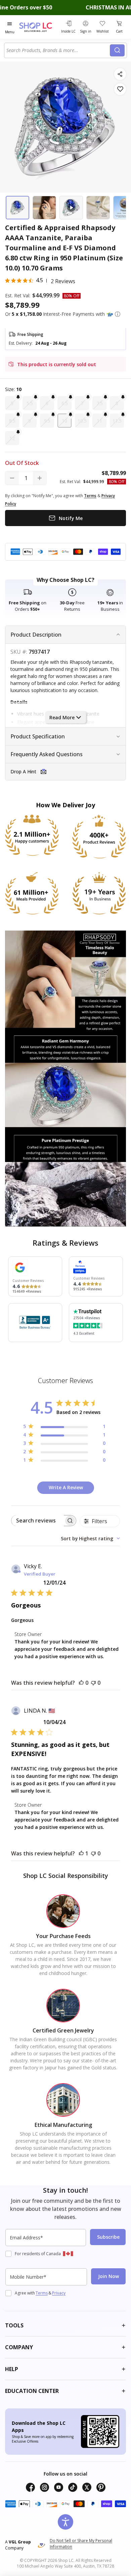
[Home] (39, 27)
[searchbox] (38, 1521)
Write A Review (66, 1487)
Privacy (59, 2293)
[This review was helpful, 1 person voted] (81, 1853)
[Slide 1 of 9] (17, 208)
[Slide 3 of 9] (71, 208)
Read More (62, 717)
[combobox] (58, 50)
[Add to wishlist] (120, 89)
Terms (42, 2293)
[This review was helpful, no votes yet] (81, 1683)
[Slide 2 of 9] (44, 208)
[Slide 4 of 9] (98, 208)
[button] (118, 314)
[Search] (117, 50)
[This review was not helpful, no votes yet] (93, 1683)
